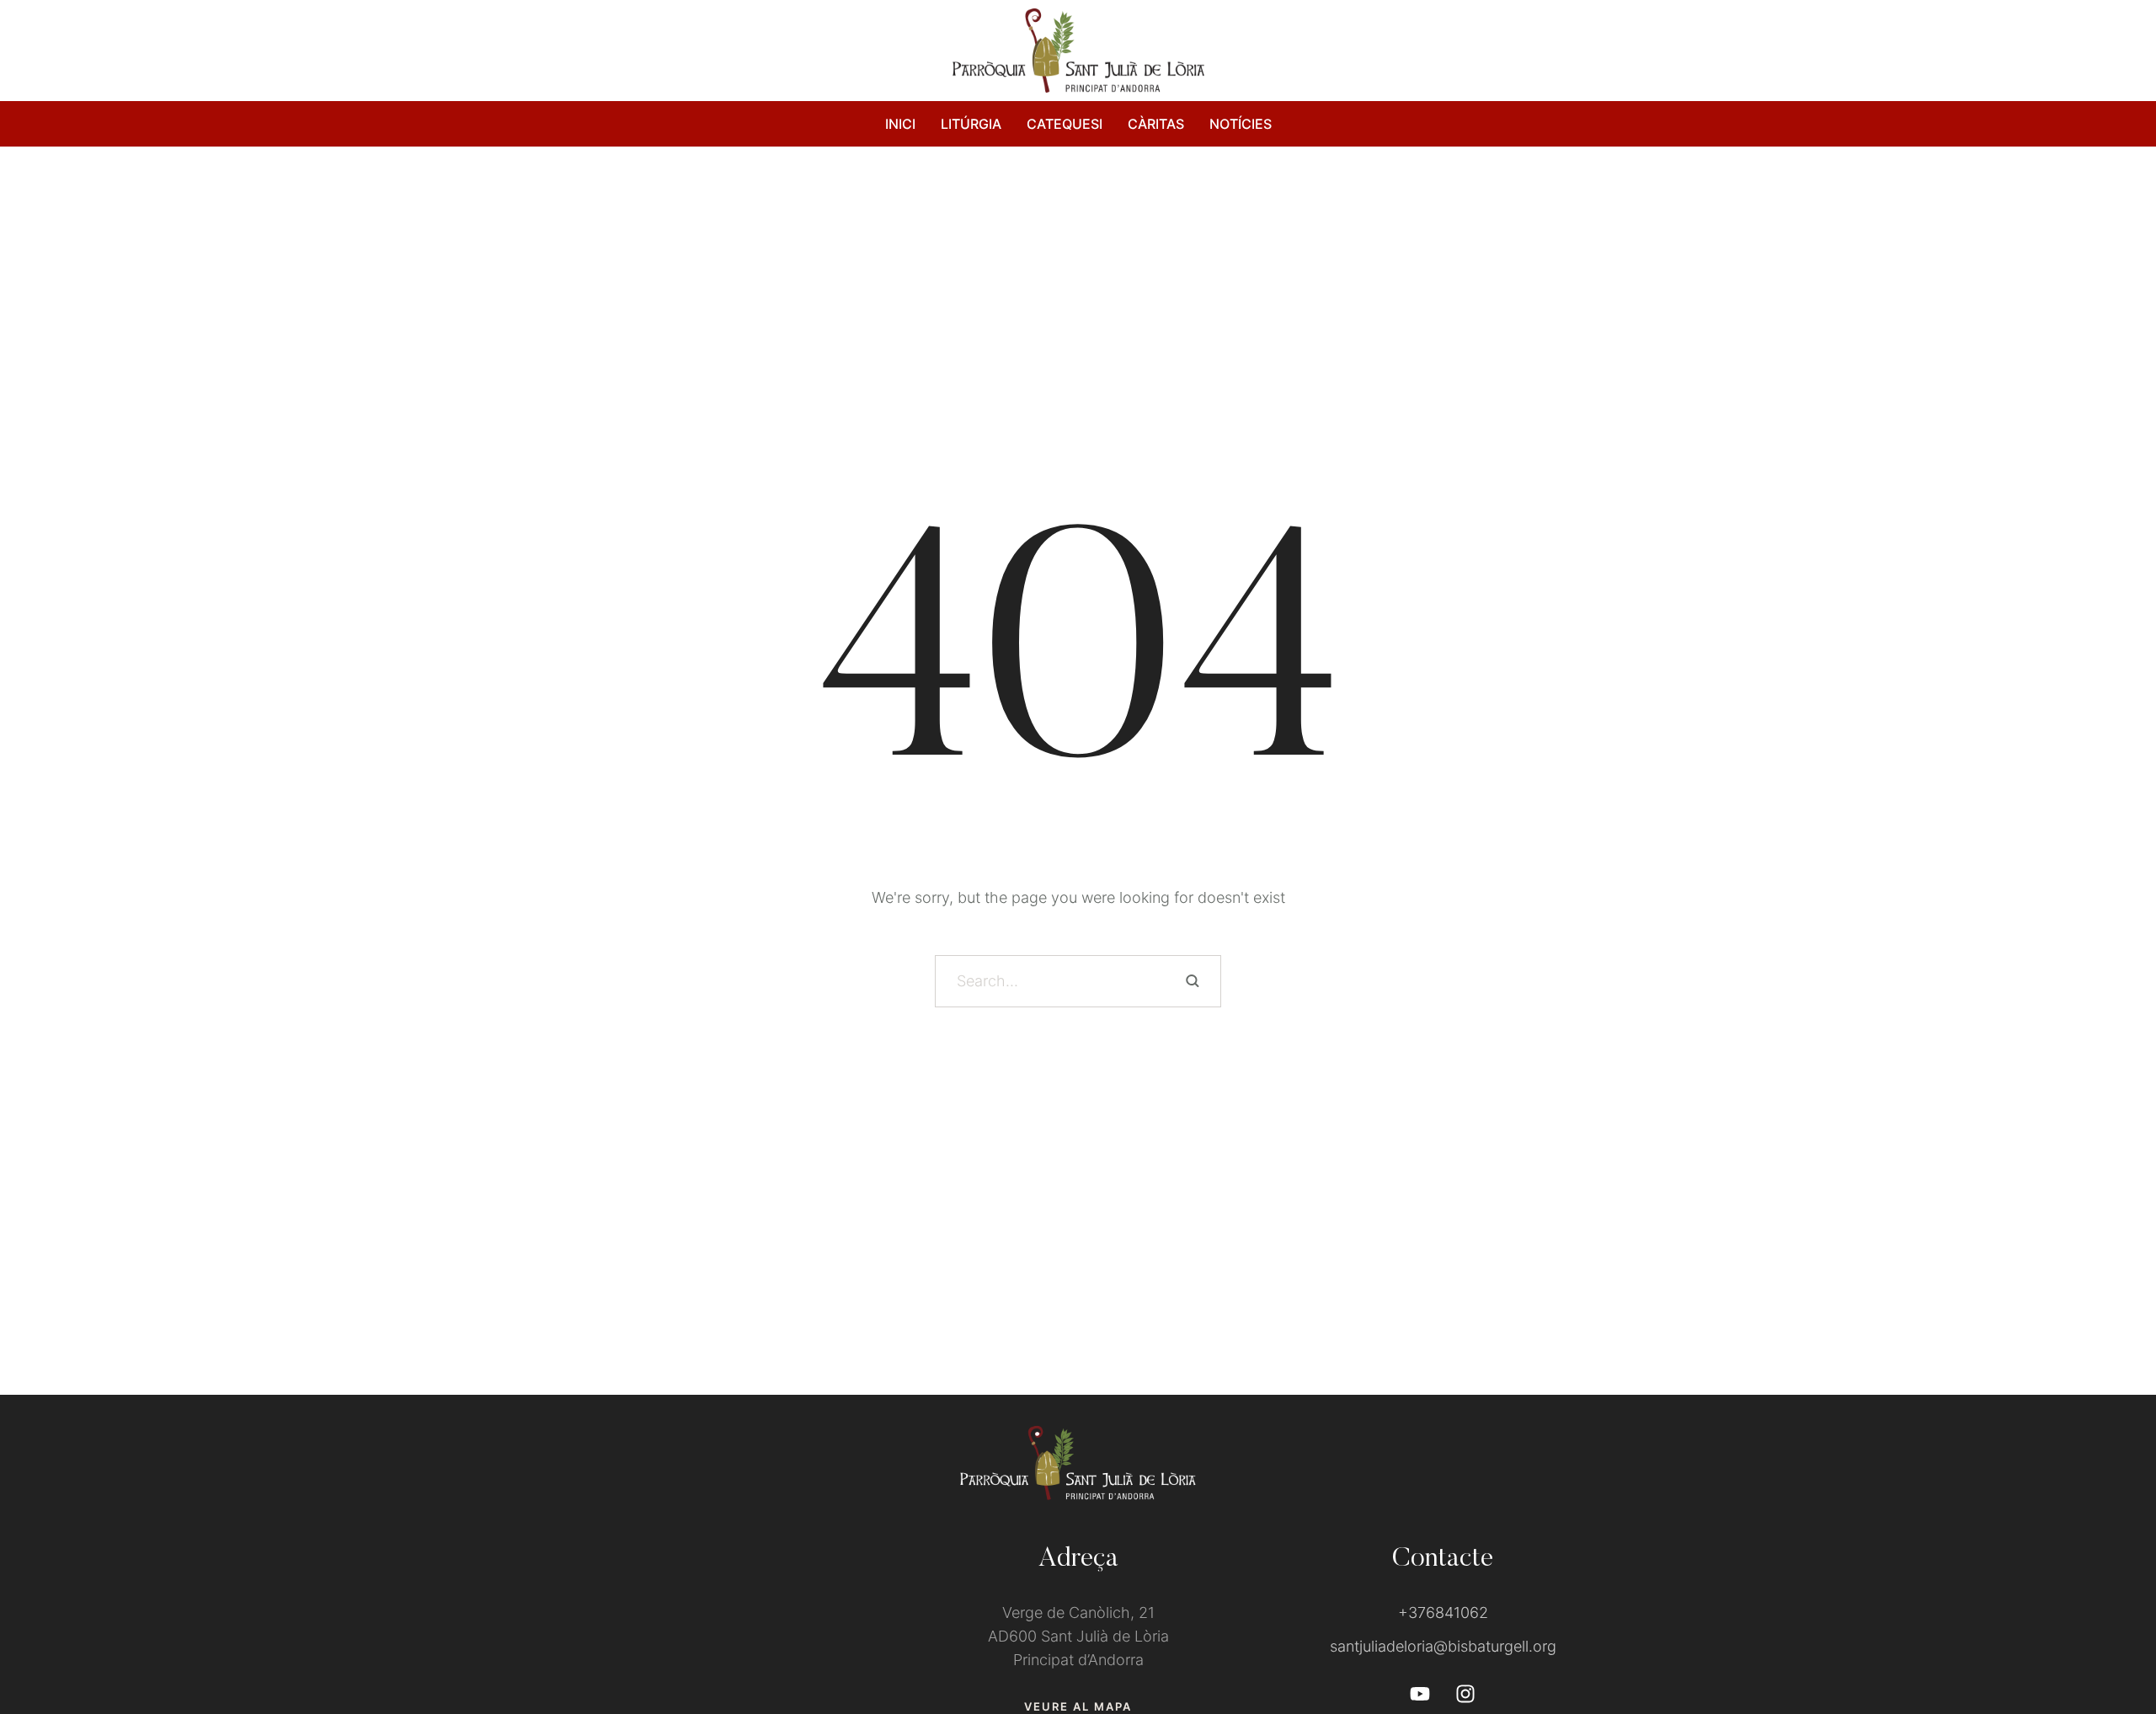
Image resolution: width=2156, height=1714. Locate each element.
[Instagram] (1465, 1694)
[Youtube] (1420, 1694)
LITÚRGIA (971, 124)
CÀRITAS (1156, 124)
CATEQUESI (1065, 124)
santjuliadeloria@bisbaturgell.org (1443, 1646)
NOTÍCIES (1241, 124)
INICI (900, 124)
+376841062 (1443, 1613)
